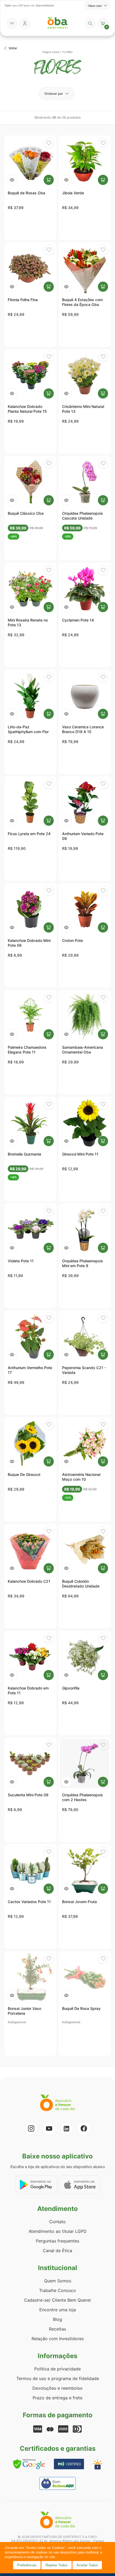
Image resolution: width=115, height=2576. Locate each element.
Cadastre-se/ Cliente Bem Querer (58, 2300)
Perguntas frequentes (57, 2241)
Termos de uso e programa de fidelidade (58, 2378)
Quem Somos (58, 2281)
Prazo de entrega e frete (57, 2398)
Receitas (57, 2329)
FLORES (67, 52)
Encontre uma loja (58, 2310)
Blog (57, 2319)
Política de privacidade (57, 2369)
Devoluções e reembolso (57, 2388)
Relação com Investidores (58, 2339)
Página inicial (51, 52)
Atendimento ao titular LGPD (58, 2231)
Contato (57, 2222)
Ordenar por (54, 94)
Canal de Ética (57, 2251)
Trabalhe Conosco (57, 2290)
